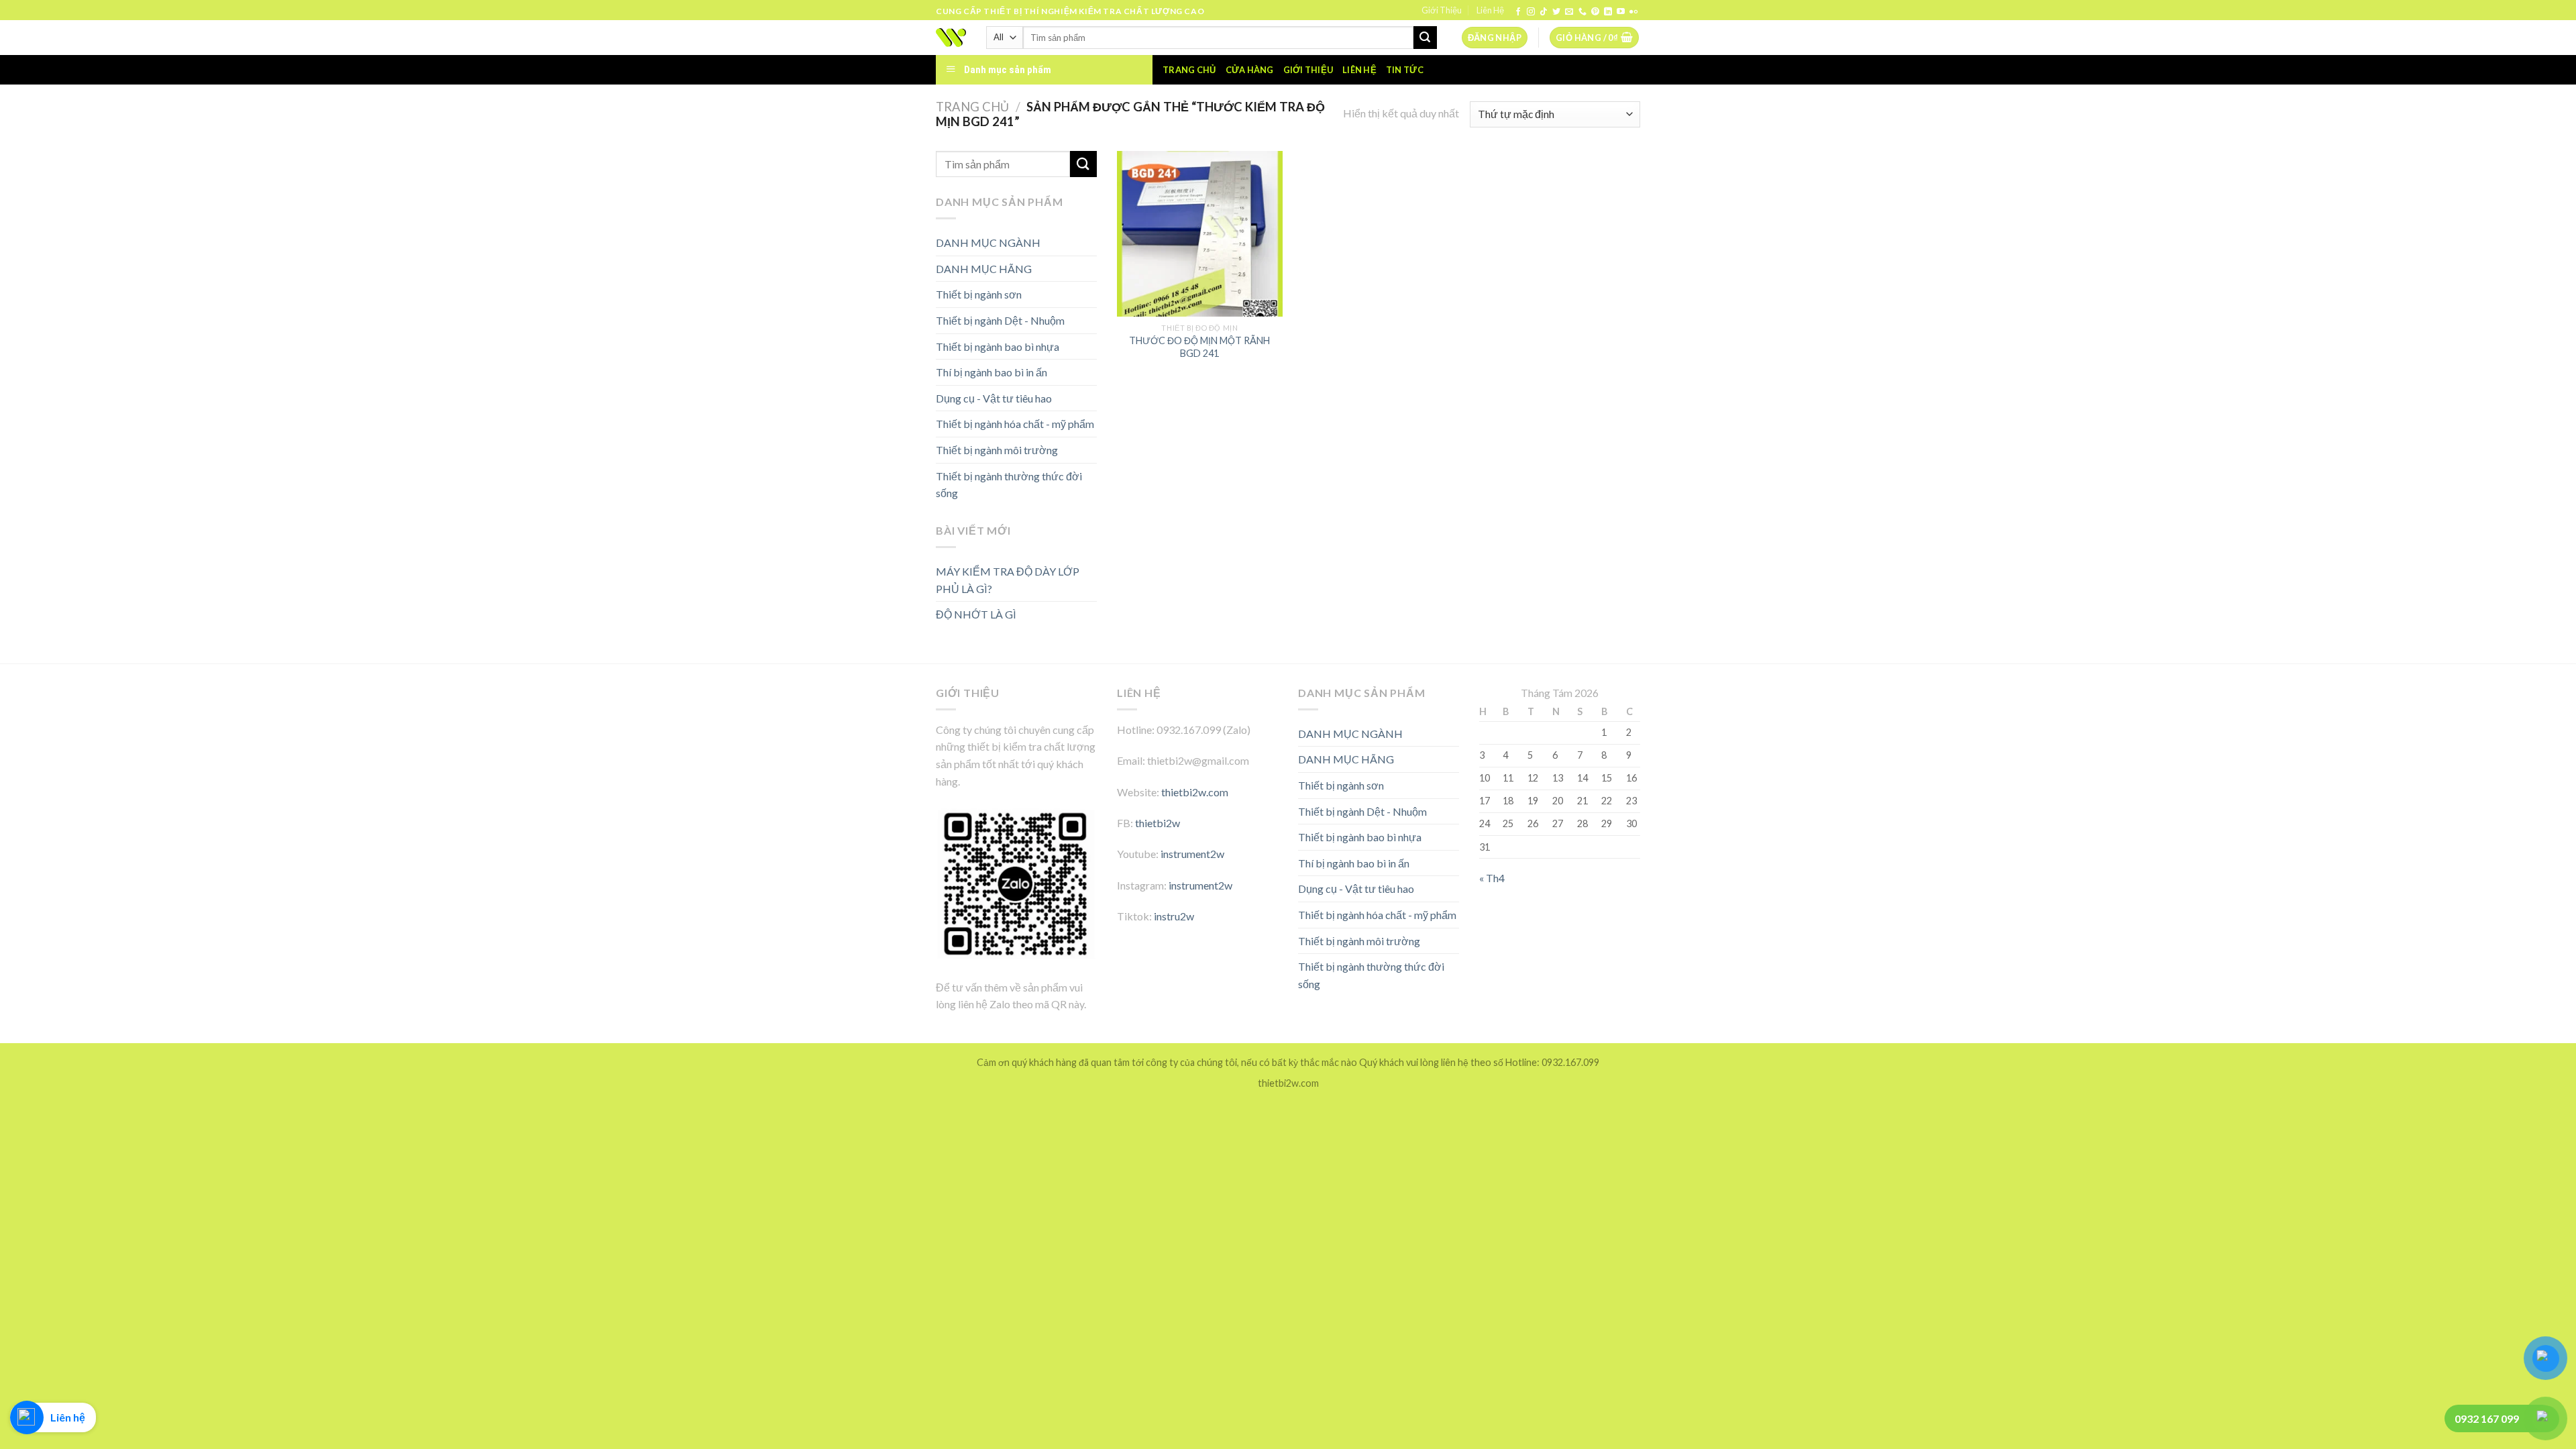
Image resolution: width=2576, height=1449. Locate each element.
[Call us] (1582, 12)
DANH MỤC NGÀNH (988, 243)
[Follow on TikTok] (1544, 12)
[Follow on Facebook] (1518, 12)
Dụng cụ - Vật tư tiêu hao (994, 398)
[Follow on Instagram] (1531, 12)
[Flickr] (1633, 12)
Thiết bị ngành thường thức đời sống (1009, 485)
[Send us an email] (1569, 12)
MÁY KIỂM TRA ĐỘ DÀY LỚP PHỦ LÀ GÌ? (1008, 580)
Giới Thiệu (1442, 10)
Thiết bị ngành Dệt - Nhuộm (1000, 320)
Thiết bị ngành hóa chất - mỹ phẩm (1015, 424)
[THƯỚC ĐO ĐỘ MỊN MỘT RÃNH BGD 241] (1200, 234)
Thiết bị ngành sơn (979, 294)
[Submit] (1425, 38)
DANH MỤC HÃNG (984, 269)
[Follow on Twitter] (1556, 12)
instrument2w (1192, 854)
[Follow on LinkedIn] (1608, 12)
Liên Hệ (1490, 10)
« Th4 (1492, 878)
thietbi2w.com (1195, 792)
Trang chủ (1189, 70)
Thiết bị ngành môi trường (997, 450)
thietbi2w (1158, 823)
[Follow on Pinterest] (1595, 12)
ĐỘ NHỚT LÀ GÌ (976, 614)
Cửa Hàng (1250, 70)
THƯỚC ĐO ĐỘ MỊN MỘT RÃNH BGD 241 (1199, 347)
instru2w (1174, 916)
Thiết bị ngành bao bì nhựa (998, 346)
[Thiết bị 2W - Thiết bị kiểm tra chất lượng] (951, 38)
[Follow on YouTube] (1621, 12)
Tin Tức (1405, 70)
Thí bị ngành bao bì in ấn (991, 372)
